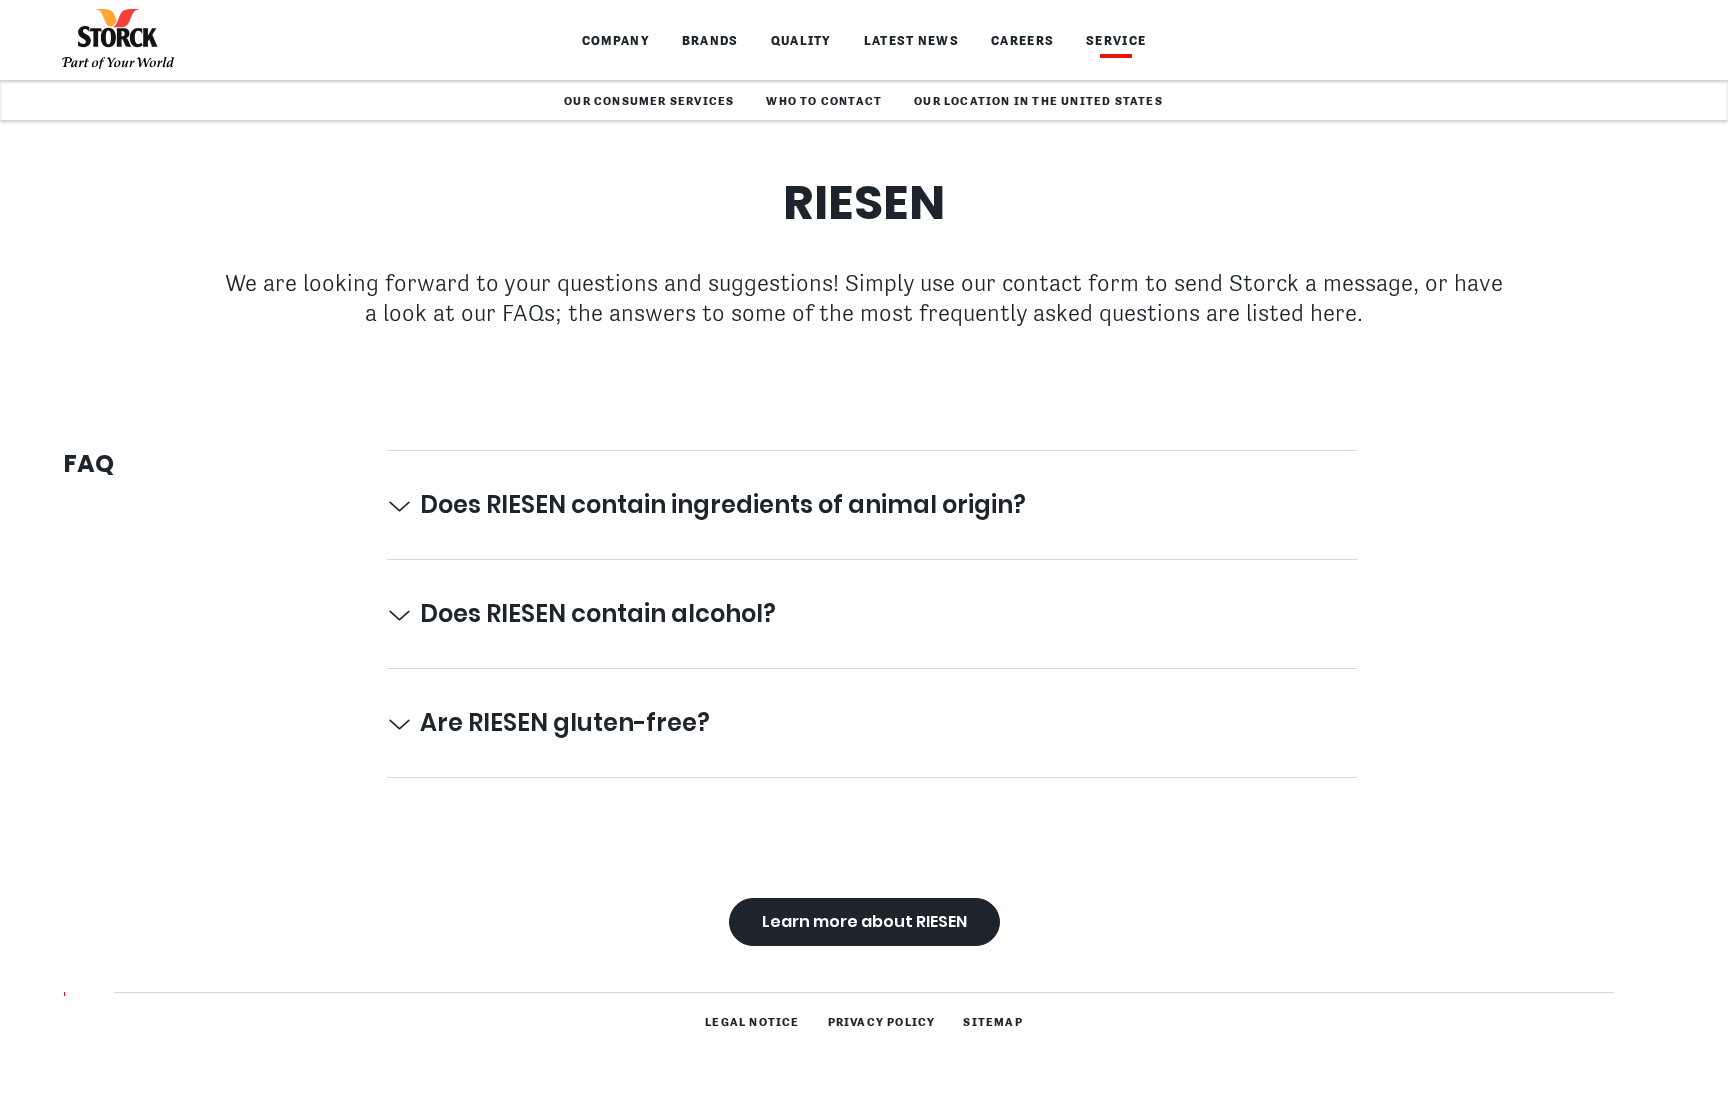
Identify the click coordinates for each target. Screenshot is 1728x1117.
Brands (710, 41)
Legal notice (752, 1023)
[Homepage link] (118, 40)
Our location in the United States (1038, 102)
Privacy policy (882, 1023)
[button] (872, 505)
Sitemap (992, 1023)
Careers (1022, 41)
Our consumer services (649, 102)
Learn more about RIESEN (864, 921)
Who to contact (824, 102)
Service (1116, 41)
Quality (801, 41)
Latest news (911, 41)
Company (616, 41)
